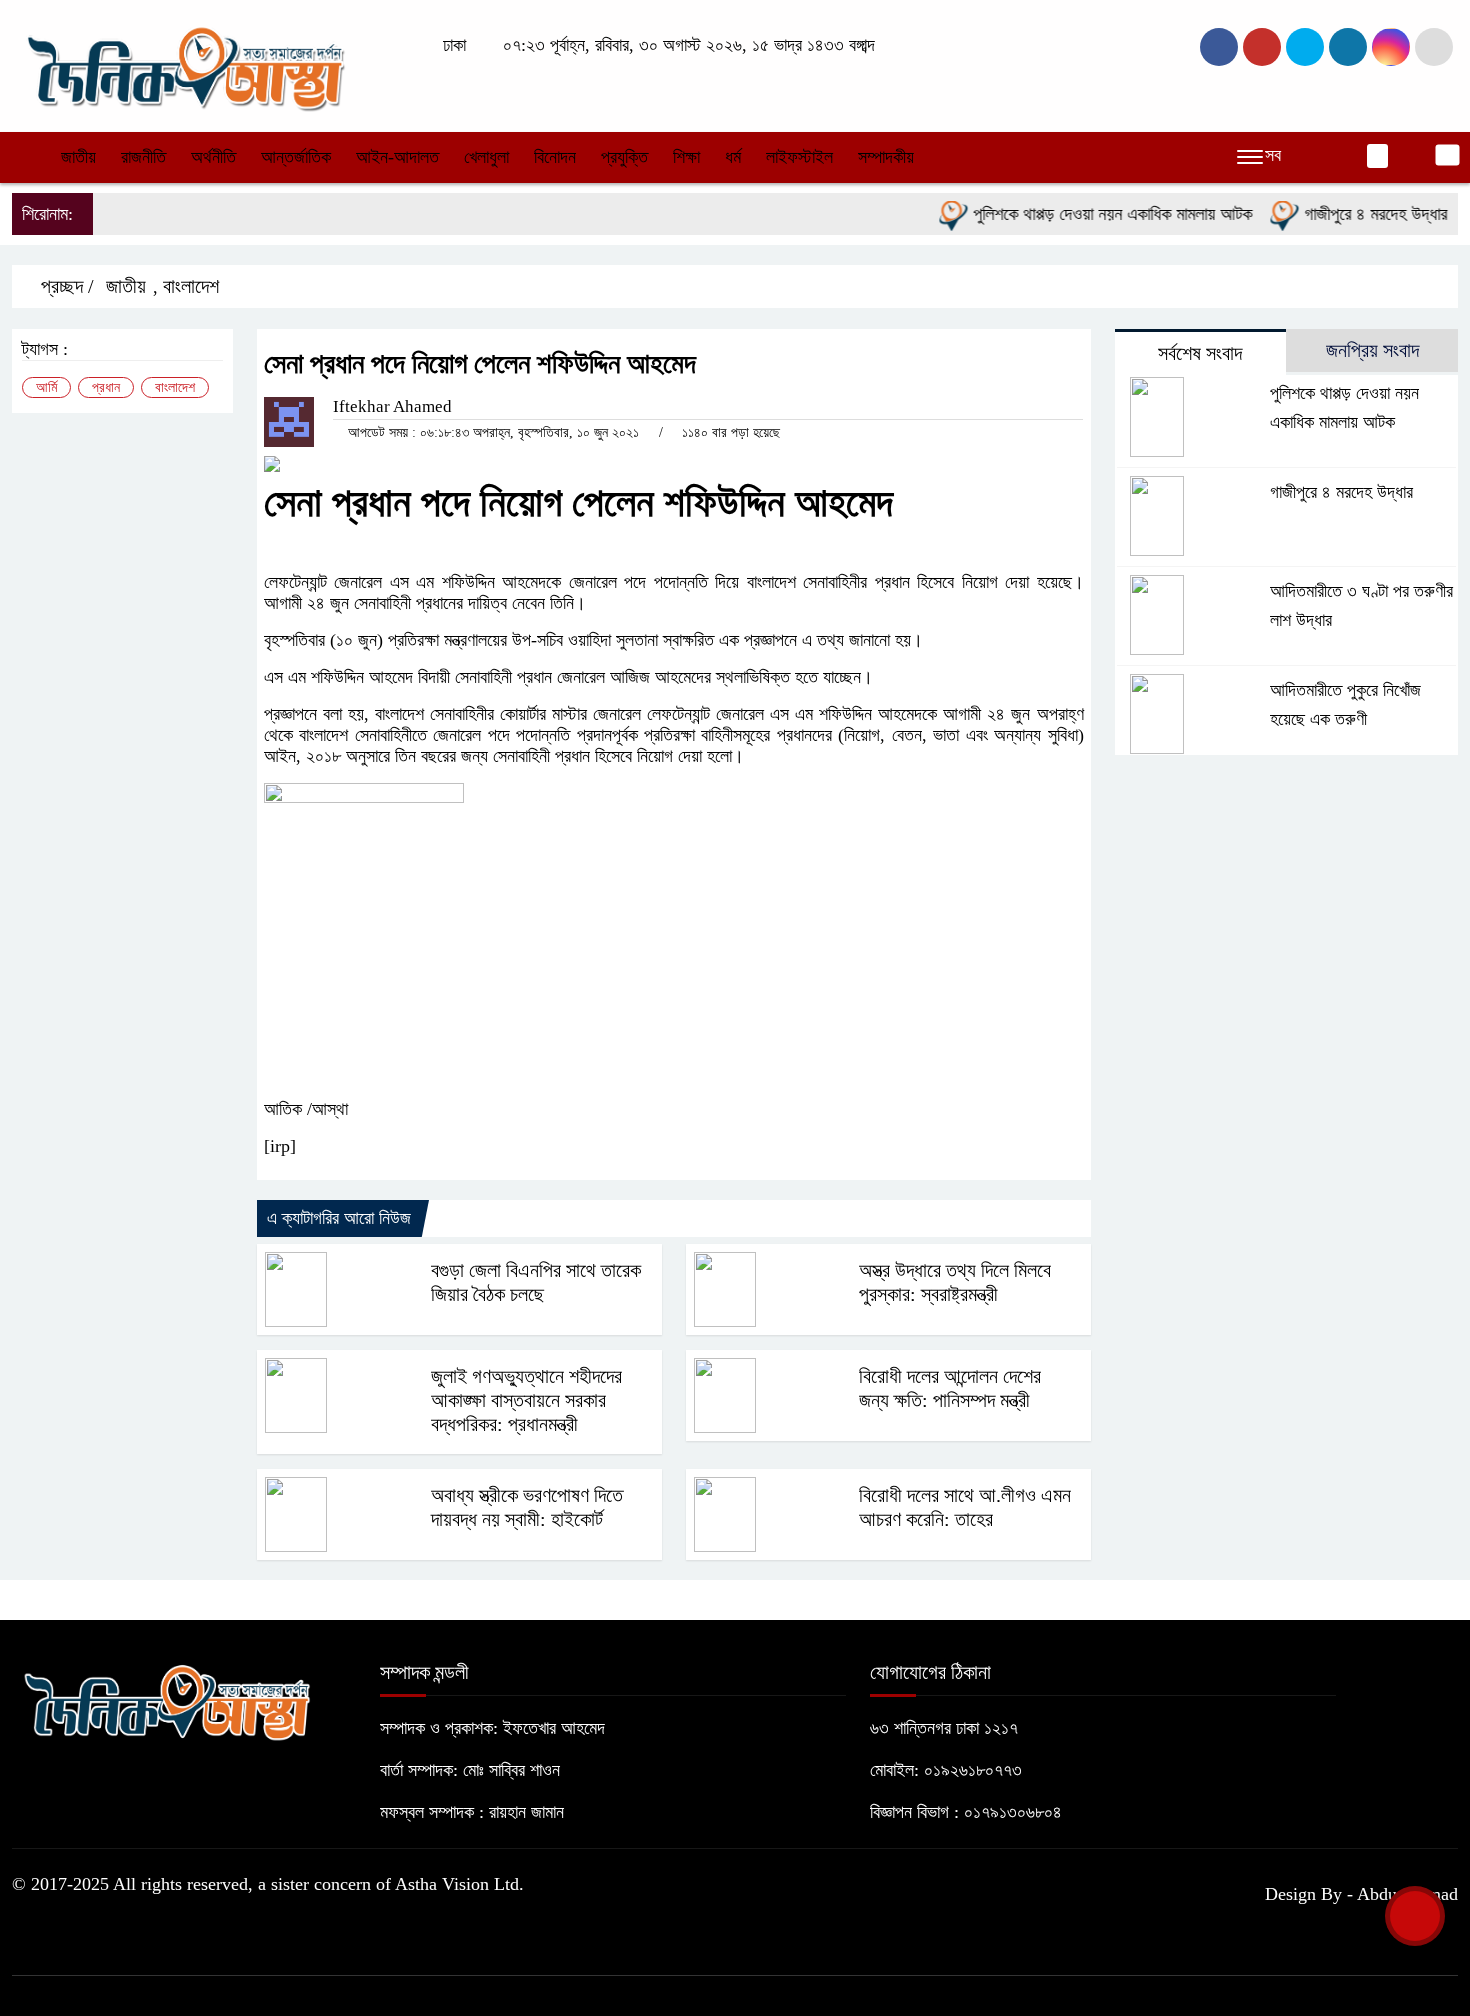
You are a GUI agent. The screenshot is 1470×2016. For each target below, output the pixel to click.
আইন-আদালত (397, 157)
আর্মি (46, 387)
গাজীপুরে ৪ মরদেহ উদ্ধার (1351, 214)
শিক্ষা (686, 157)
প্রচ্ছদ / (65, 286)
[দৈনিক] (184, 64)
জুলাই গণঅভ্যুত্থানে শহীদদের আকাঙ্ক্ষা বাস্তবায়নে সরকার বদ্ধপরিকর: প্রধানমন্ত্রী (526, 1400)
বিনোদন (555, 157)
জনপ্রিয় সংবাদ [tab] (1372, 350)
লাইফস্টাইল (799, 157)
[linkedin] (1348, 47)
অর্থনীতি (213, 157)
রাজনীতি (143, 157)
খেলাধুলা (486, 157)
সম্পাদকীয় (886, 157)
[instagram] (1305, 47)
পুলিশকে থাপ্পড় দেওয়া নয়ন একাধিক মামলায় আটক (1088, 214)
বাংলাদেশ (191, 286)
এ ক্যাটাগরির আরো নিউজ (339, 1218)
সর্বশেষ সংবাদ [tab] (1200, 353)
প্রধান (106, 387)
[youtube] (1391, 47)
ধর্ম (733, 157)
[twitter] (1262, 47)
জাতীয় (78, 157)
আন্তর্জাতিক (296, 157)
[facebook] (1219, 47)
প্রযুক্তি (624, 157)
